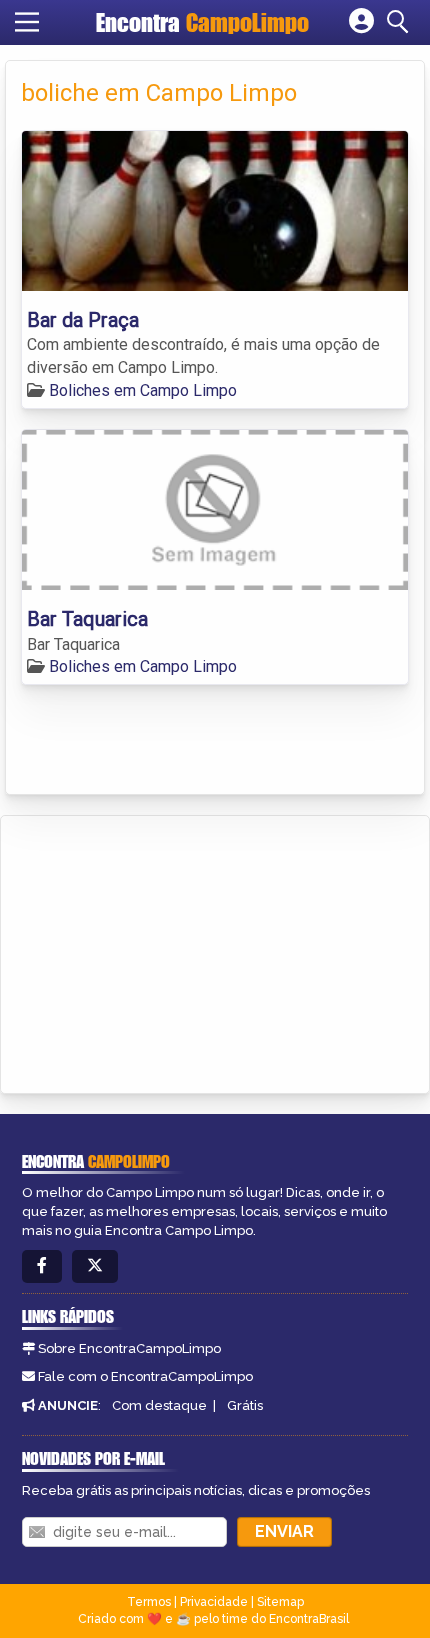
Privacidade (214, 1602)
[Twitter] (95, 1266)
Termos (149, 1602)
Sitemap (280, 1602)
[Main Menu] (27, 22)
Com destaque (159, 1405)
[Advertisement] (166, 951)
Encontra (202, 22)
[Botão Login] (361, 22)
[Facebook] (42, 1266)
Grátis (245, 1405)
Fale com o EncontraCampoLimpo (145, 1376)
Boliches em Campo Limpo (143, 390)
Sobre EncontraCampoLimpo (129, 1348)
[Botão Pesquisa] (401, 22)
